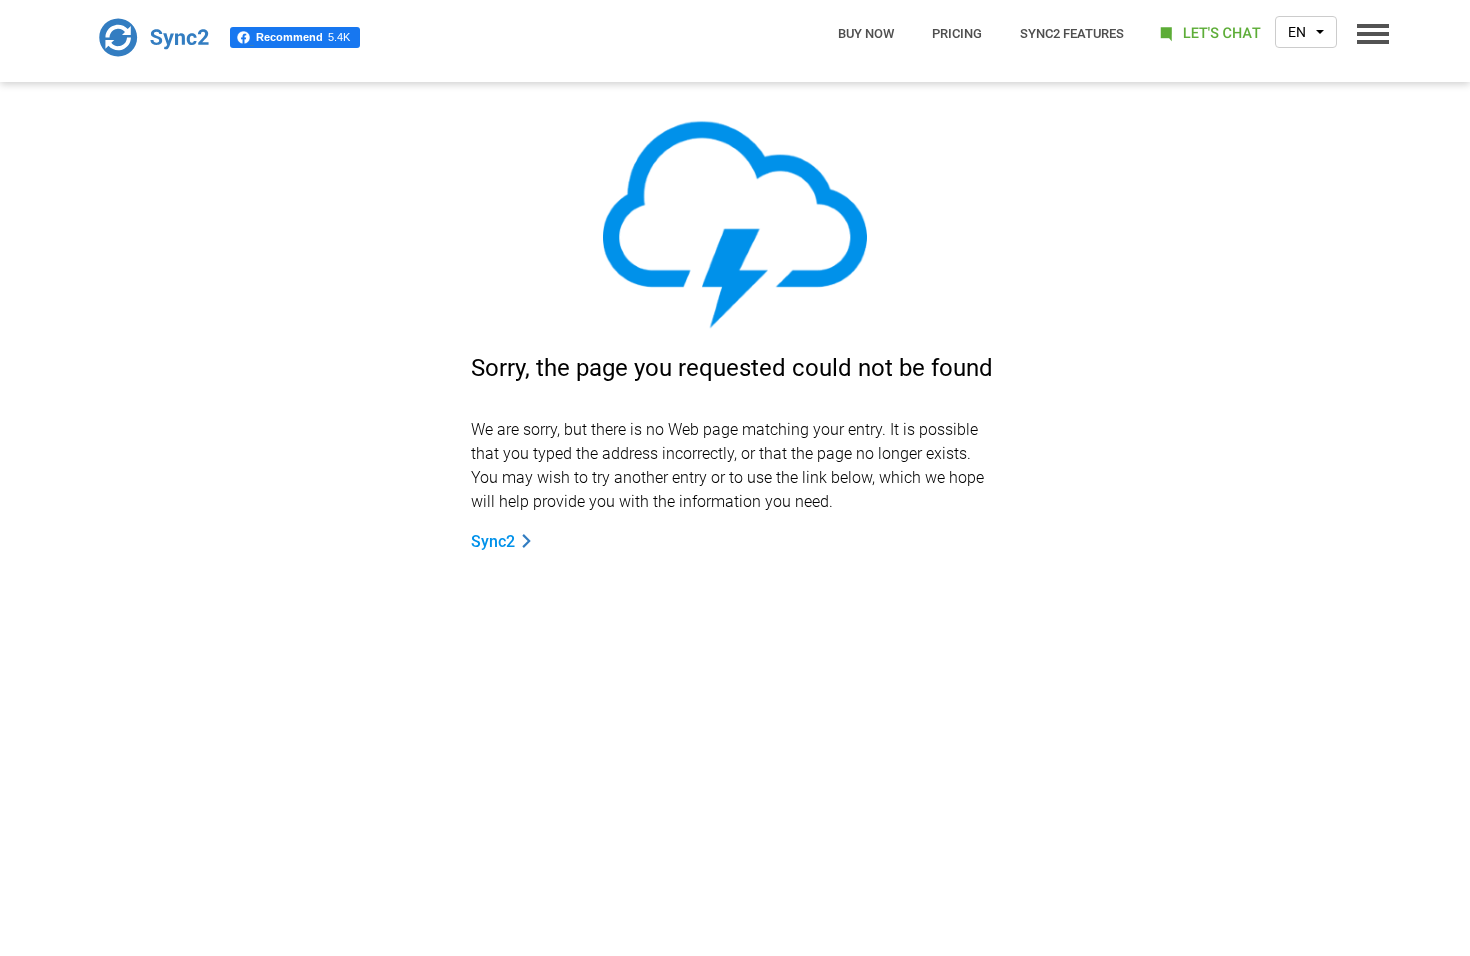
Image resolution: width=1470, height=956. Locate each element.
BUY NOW (866, 33)
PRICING (957, 33)
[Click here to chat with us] (1208, 32)
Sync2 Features (1072, 33)
